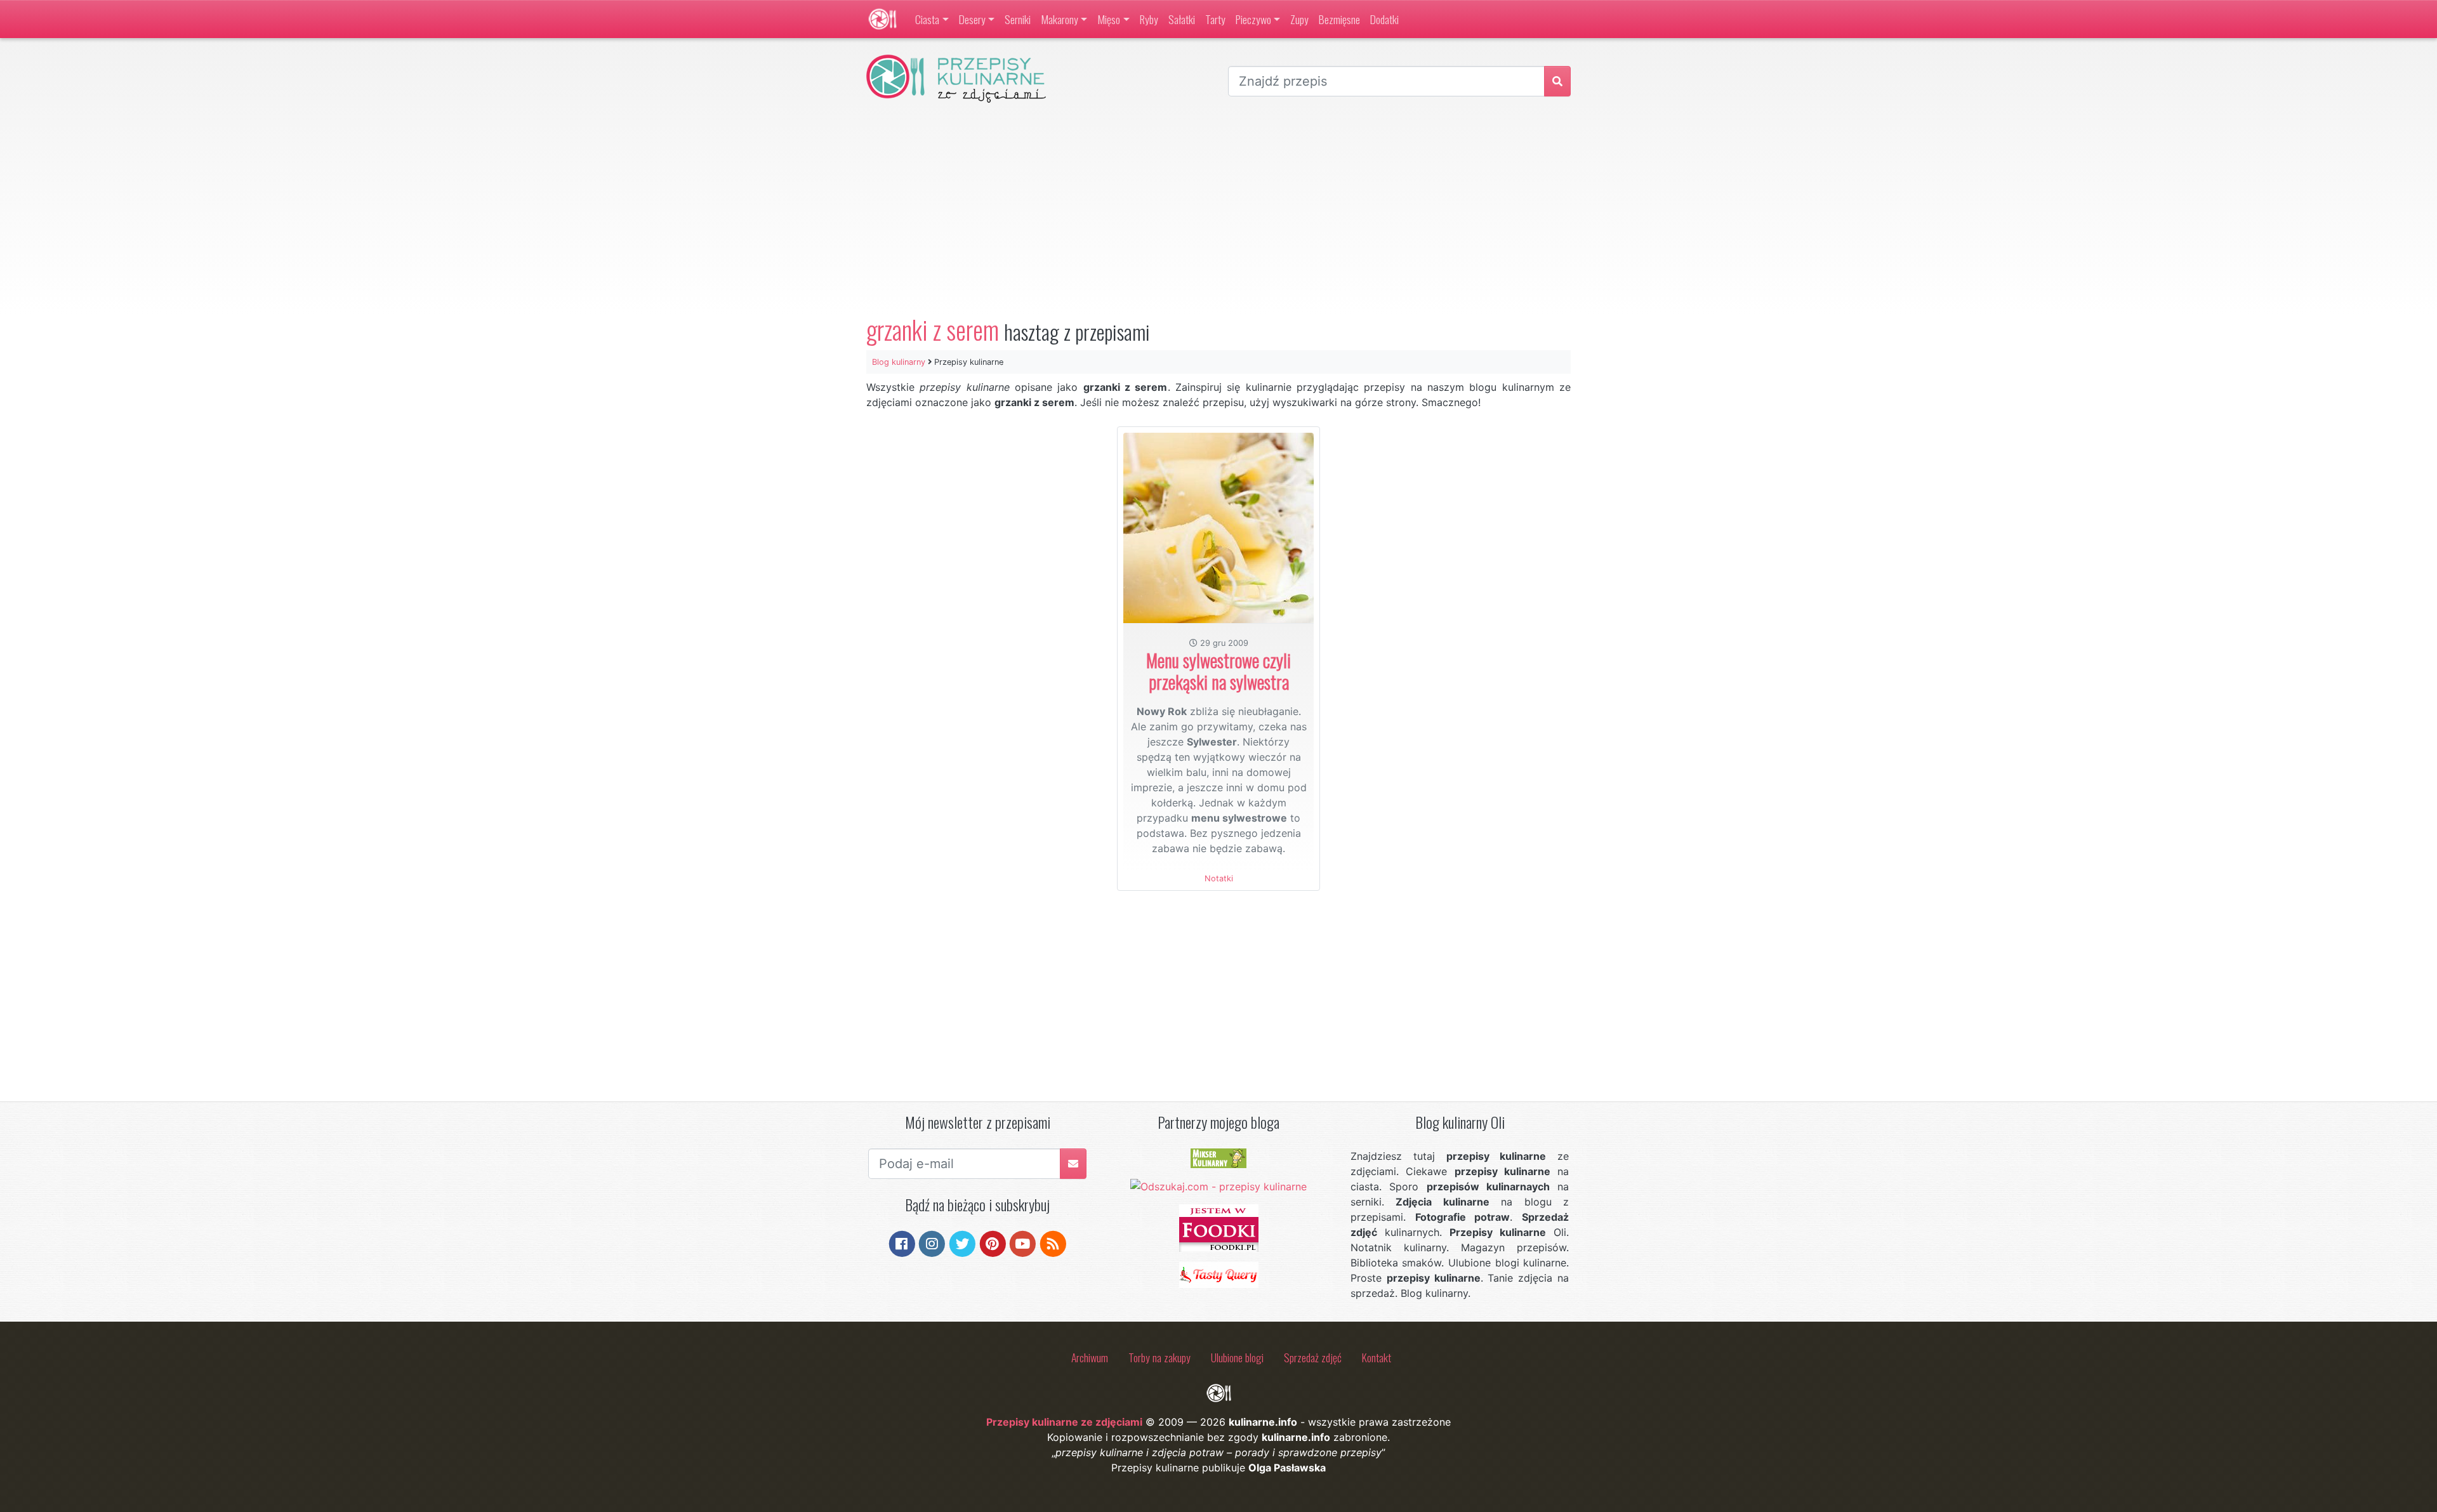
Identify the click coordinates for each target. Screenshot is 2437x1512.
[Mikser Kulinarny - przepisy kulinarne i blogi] (1218, 1157)
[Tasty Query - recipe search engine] (1219, 1274)
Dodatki (1384, 19)
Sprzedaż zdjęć (1313, 1357)
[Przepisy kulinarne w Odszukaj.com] (1218, 1186)
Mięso (1109, 19)
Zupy (1299, 19)
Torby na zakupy (1159, 1357)
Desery (972, 19)
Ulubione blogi (1237, 1357)
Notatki (1219, 878)
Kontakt (1377, 1357)
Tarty (1215, 19)
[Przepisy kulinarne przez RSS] (1053, 1243)
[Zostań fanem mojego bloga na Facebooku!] (902, 1243)
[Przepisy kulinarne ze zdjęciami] (882, 19)
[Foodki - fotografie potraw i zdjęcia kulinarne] (1219, 1227)
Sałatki (1182, 19)
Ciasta (927, 19)
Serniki (1018, 19)
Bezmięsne (1339, 19)
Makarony (1060, 19)
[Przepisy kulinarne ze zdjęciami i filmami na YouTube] (1023, 1243)
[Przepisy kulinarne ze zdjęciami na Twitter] (962, 1243)
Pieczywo (1253, 19)
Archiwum (1090, 1357)
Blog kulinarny (899, 362)
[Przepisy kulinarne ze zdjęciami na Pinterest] (993, 1243)
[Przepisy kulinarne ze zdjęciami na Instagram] (932, 1243)
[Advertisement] (1218, 209)
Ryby (1149, 19)
